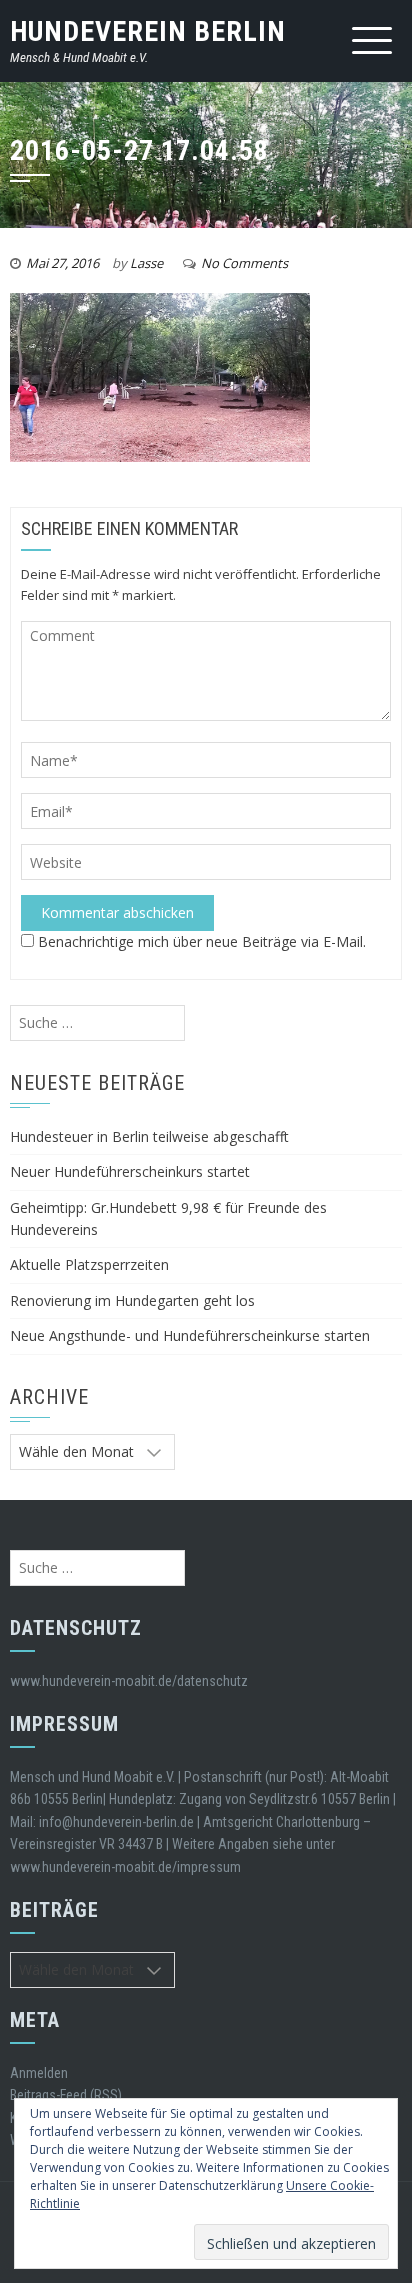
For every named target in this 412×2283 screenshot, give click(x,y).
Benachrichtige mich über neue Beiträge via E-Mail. (202, 941)
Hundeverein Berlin (148, 31)
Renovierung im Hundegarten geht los (132, 1300)
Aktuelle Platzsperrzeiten (89, 1264)
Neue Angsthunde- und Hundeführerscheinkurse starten (190, 1335)
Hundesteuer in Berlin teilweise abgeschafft (149, 1136)
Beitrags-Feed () (66, 2095)
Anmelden (39, 2073)
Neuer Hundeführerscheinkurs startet (130, 1171)
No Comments (244, 263)
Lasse (146, 263)
